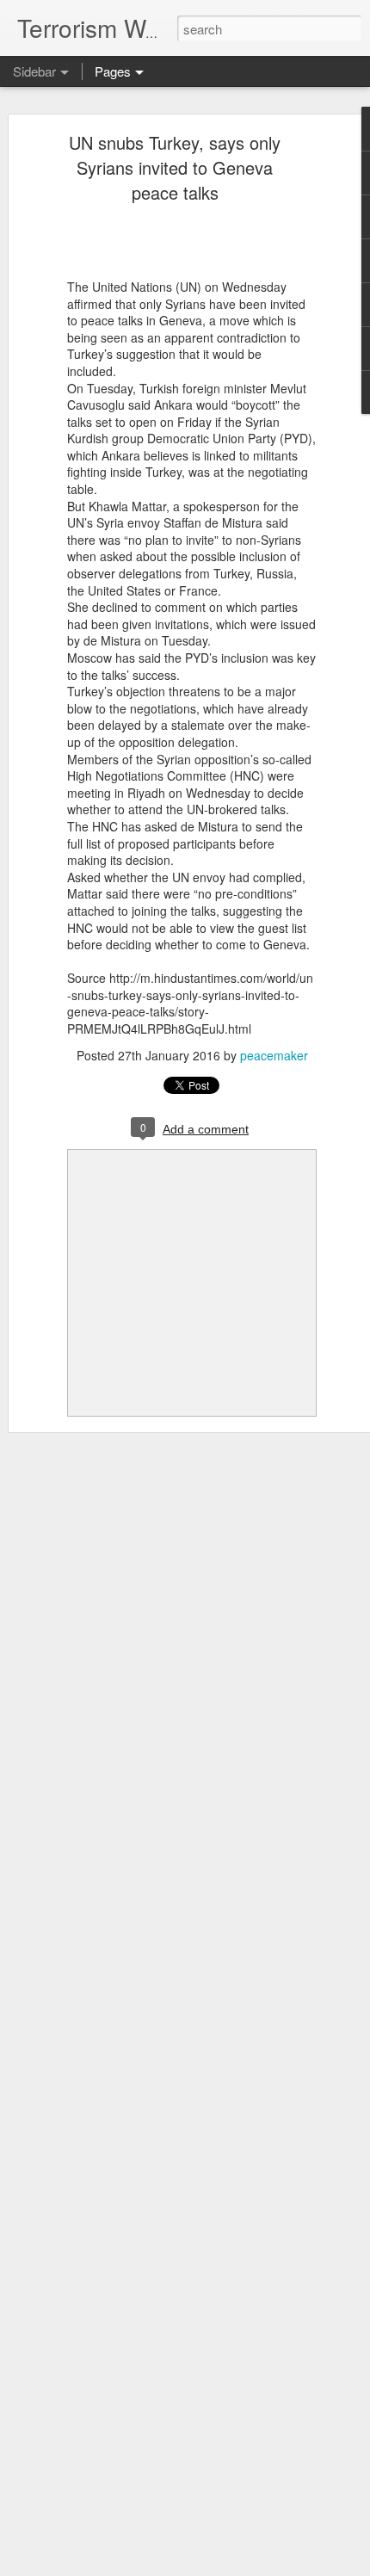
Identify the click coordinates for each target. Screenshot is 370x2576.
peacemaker (274, 1055)
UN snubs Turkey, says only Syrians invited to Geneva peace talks (175, 167)
